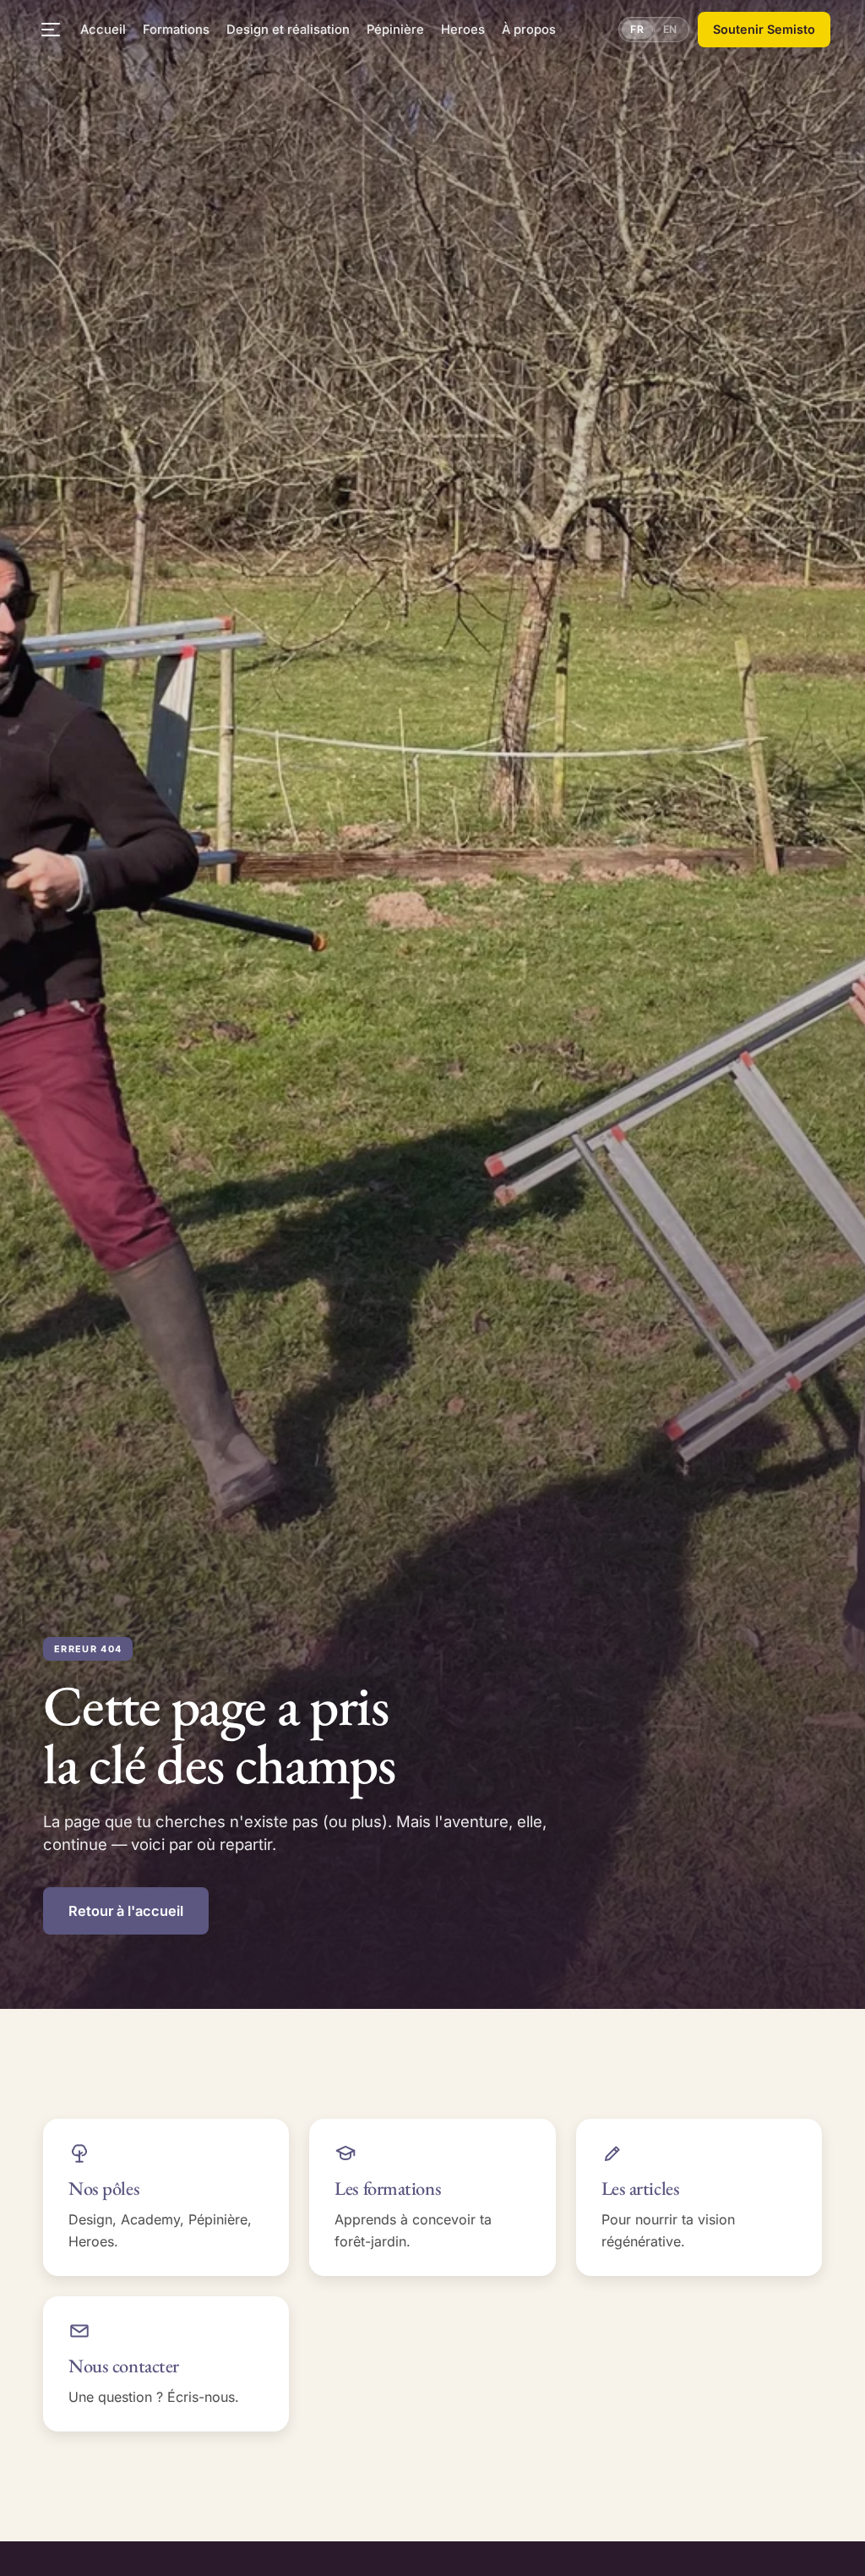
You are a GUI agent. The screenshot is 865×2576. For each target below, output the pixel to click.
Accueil (103, 30)
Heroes (463, 30)
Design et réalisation (288, 30)
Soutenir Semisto (764, 29)
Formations (176, 30)
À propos (529, 30)
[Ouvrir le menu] (51, 30)
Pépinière (395, 30)
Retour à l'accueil (126, 1911)
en (670, 29)
